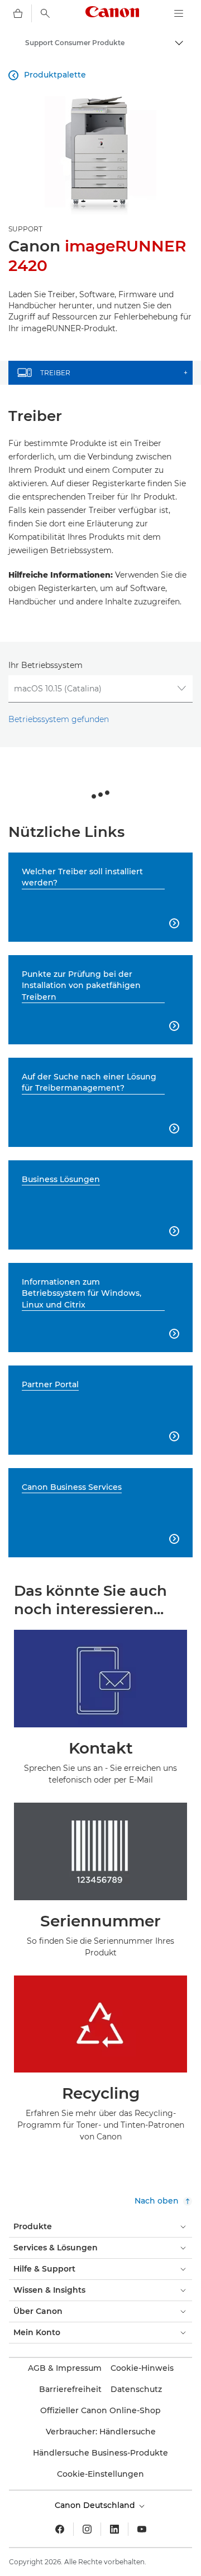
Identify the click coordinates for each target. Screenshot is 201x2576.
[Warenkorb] (18, 13)
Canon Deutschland (96, 2505)
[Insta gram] (87, 2529)
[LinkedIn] (114, 2529)
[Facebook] (60, 2529)
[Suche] (45, 13)
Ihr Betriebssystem (46, 665)
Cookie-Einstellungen (100, 2474)
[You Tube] (142, 2529)
